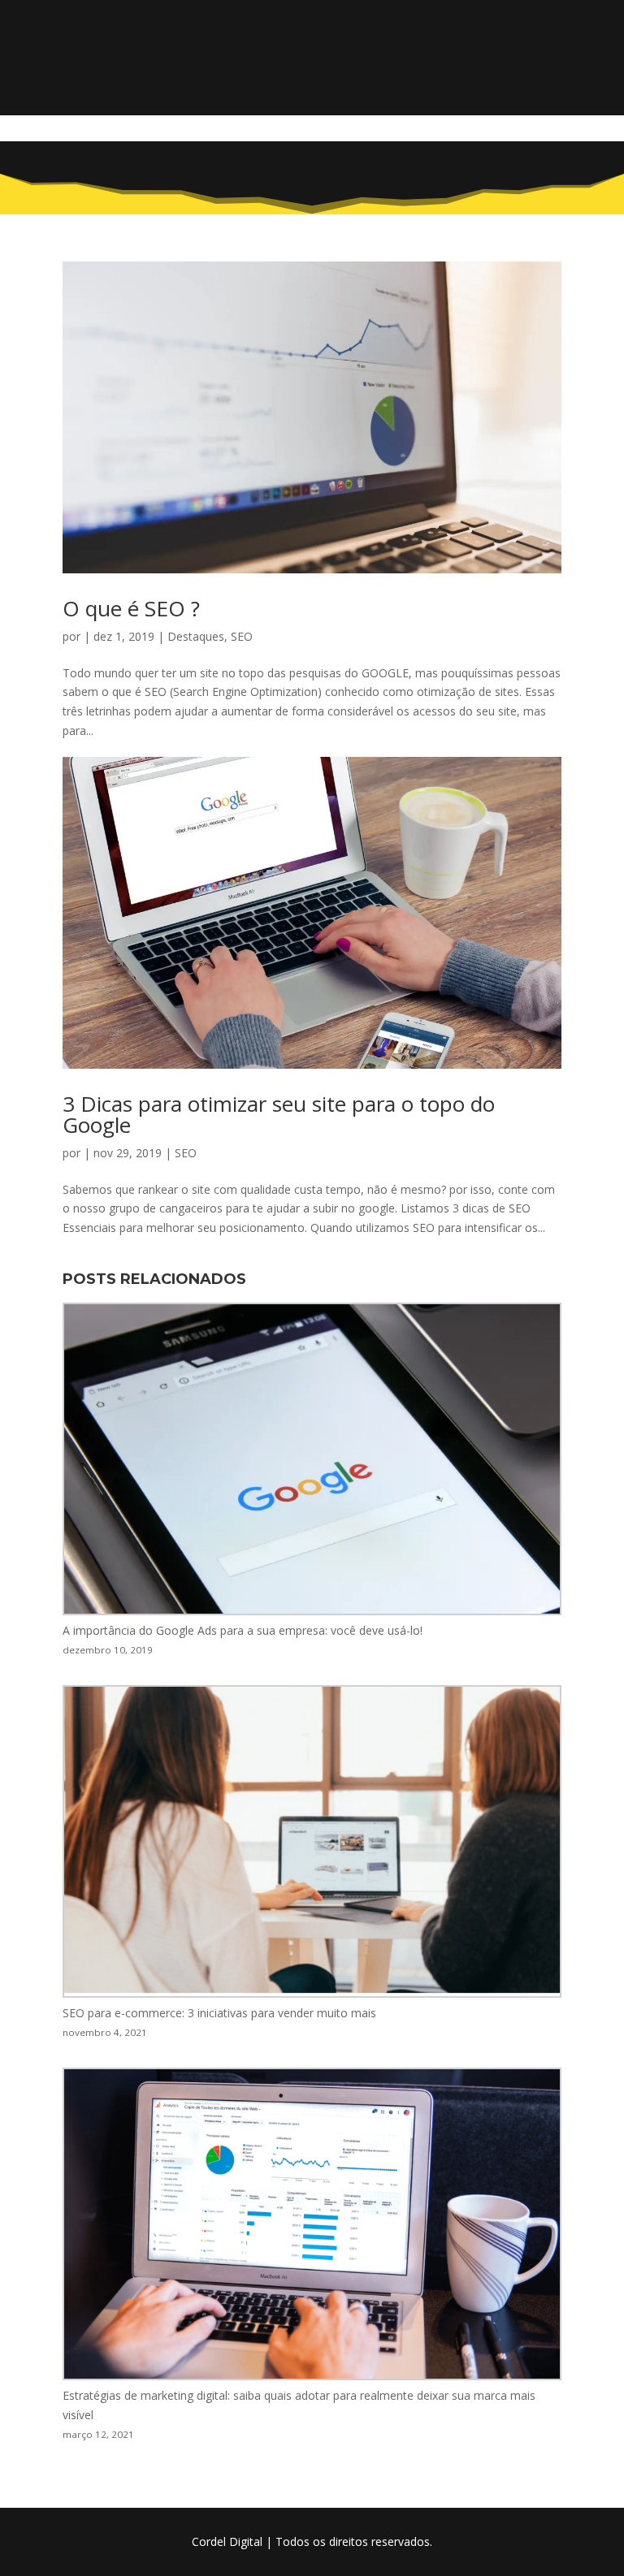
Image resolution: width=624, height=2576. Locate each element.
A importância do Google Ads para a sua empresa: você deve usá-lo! (243, 1630)
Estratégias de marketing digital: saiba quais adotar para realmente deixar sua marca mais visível (299, 2405)
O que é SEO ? (131, 608)
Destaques (196, 636)
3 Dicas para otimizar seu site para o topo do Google (279, 1114)
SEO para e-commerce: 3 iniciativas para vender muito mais (219, 2013)
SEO (242, 636)
